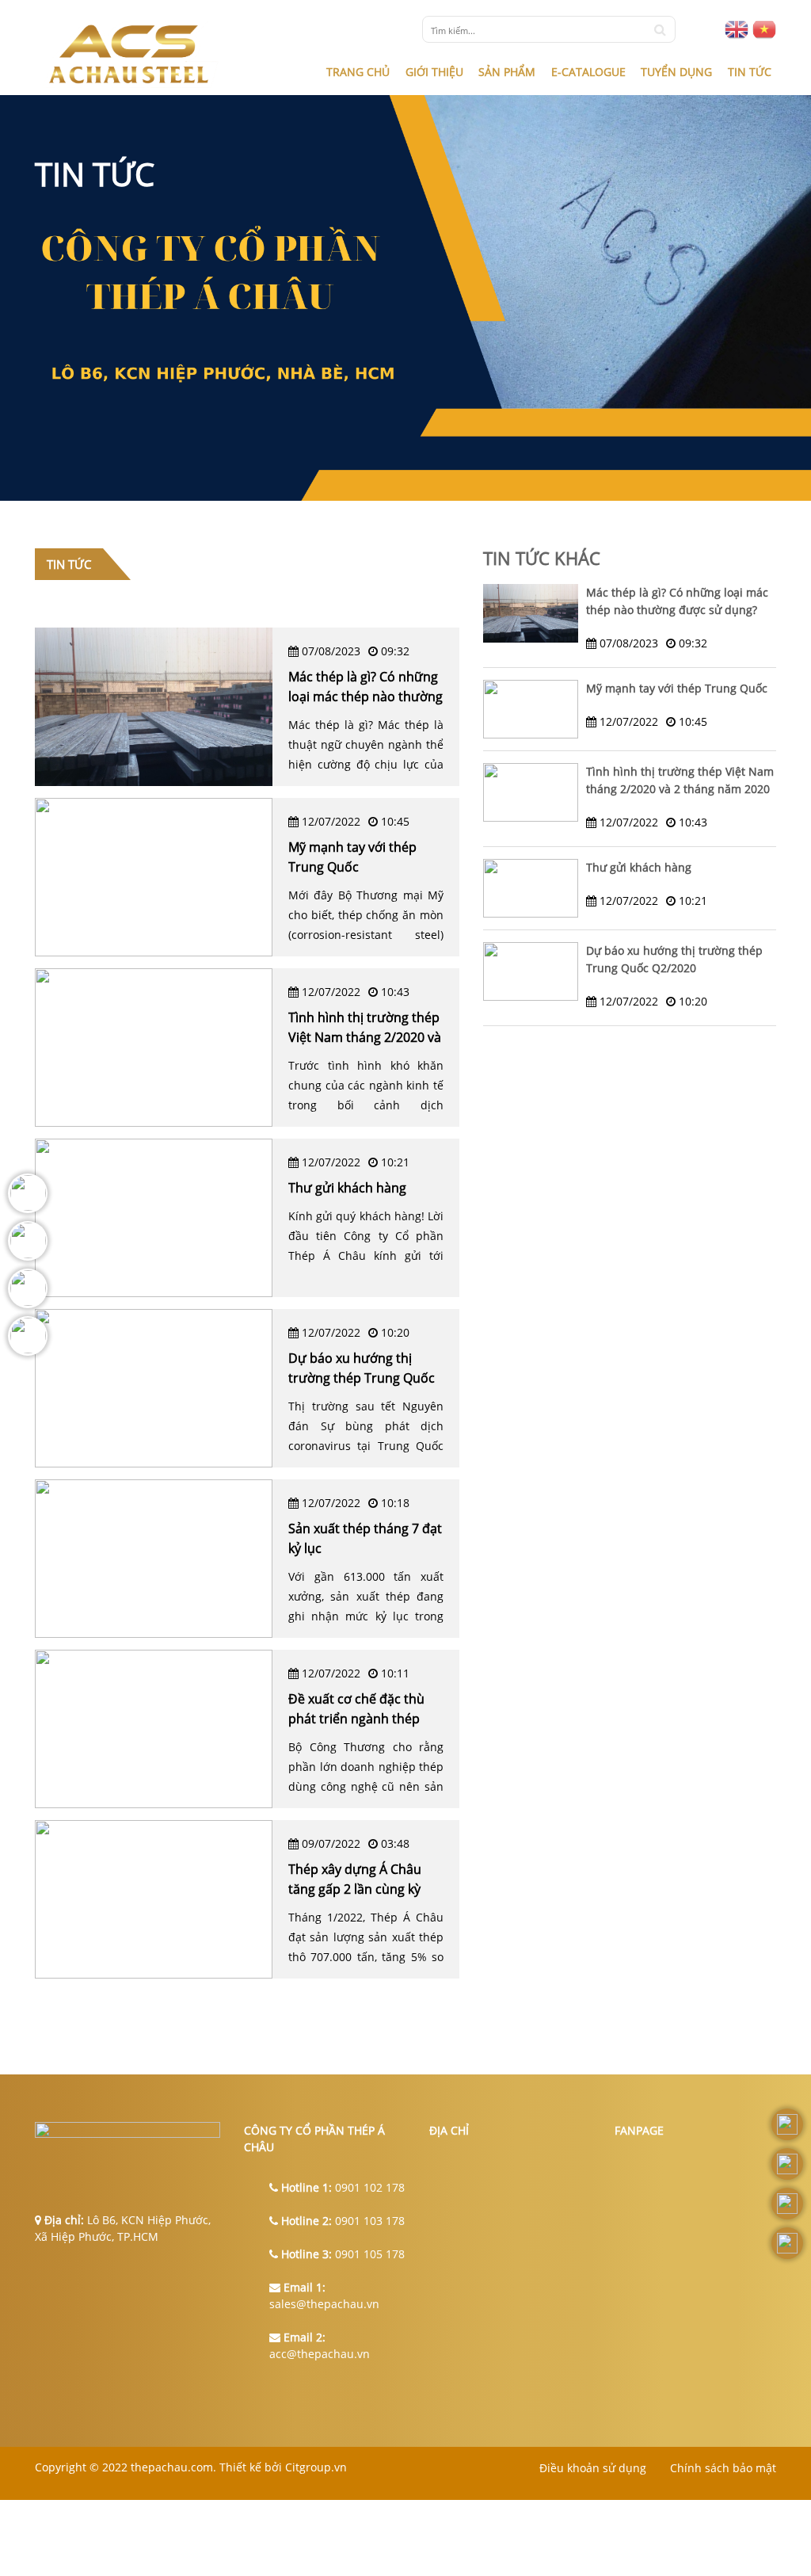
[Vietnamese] (764, 29)
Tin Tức (750, 72)
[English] (737, 29)
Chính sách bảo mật (723, 2468)
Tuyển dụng (676, 72)
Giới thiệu (434, 72)
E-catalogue (588, 72)
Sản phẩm (507, 72)
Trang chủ (358, 72)
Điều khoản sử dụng (593, 2468)
